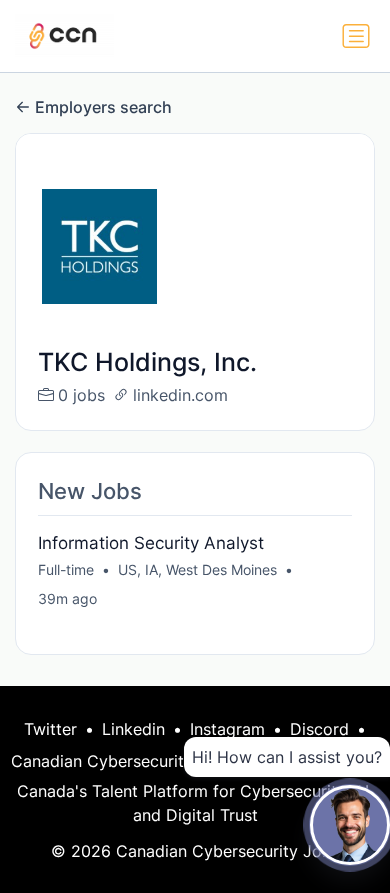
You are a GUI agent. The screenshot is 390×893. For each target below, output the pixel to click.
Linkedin (133, 729)
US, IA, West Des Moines (197, 569)
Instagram (227, 729)
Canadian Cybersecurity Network (137, 761)
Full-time (66, 569)
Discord (319, 729)
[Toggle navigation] (356, 36)
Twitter (50, 729)
